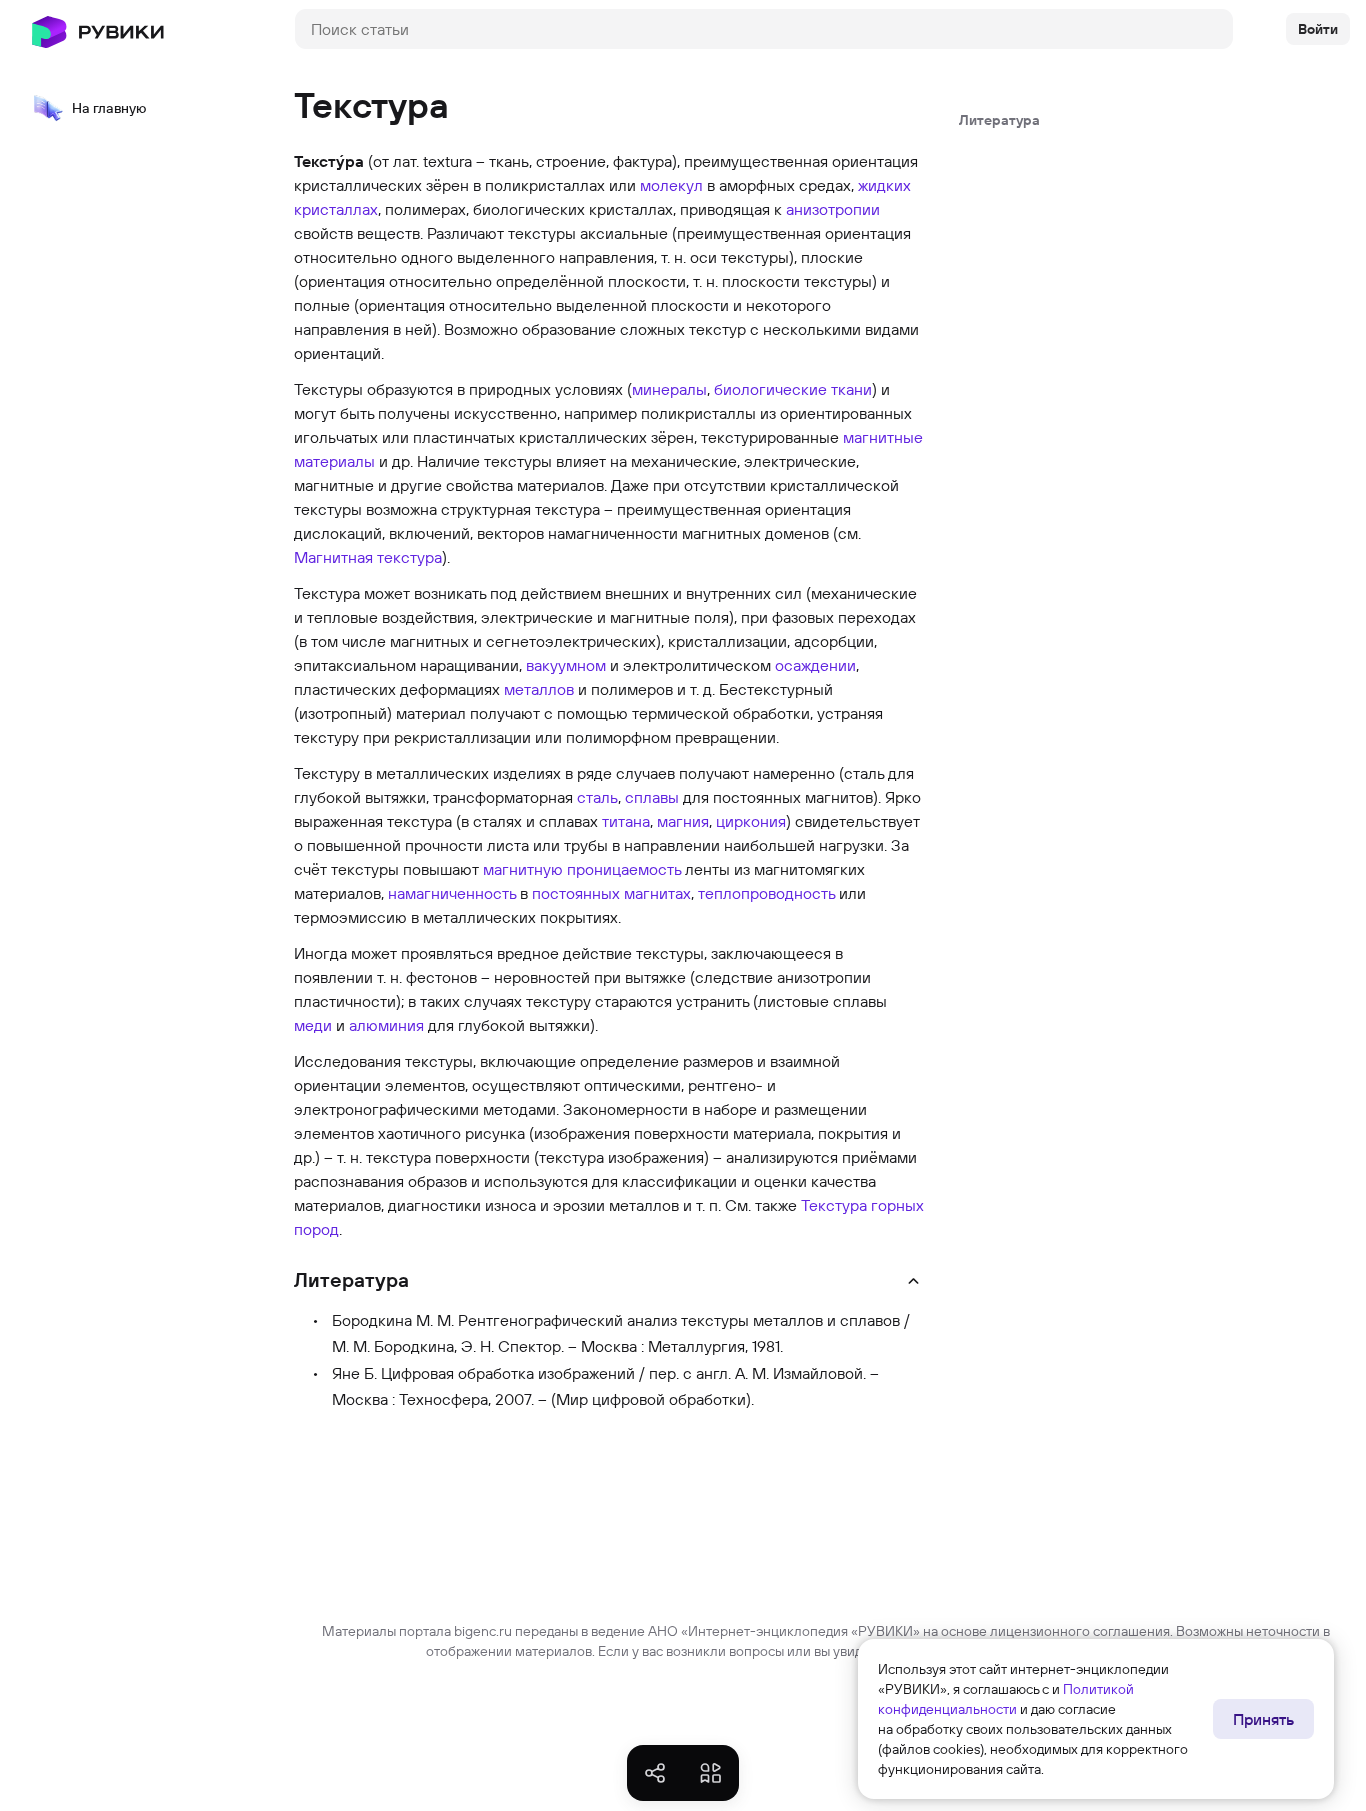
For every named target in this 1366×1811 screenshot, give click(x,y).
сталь (597, 797)
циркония (751, 821)
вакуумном (566, 665)
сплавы (652, 797)
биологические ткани (793, 389)
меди (313, 1025)
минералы (669, 389)
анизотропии (833, 209)
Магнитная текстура (368, 557)
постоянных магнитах (611, 893)
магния (683, 821)
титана (626, 821)
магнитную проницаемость (582, 869)
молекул (671, 185)
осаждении (815, 665)
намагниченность (452, 893)
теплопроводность (766, 893)
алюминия (386, 1025)
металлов (539, 689)
